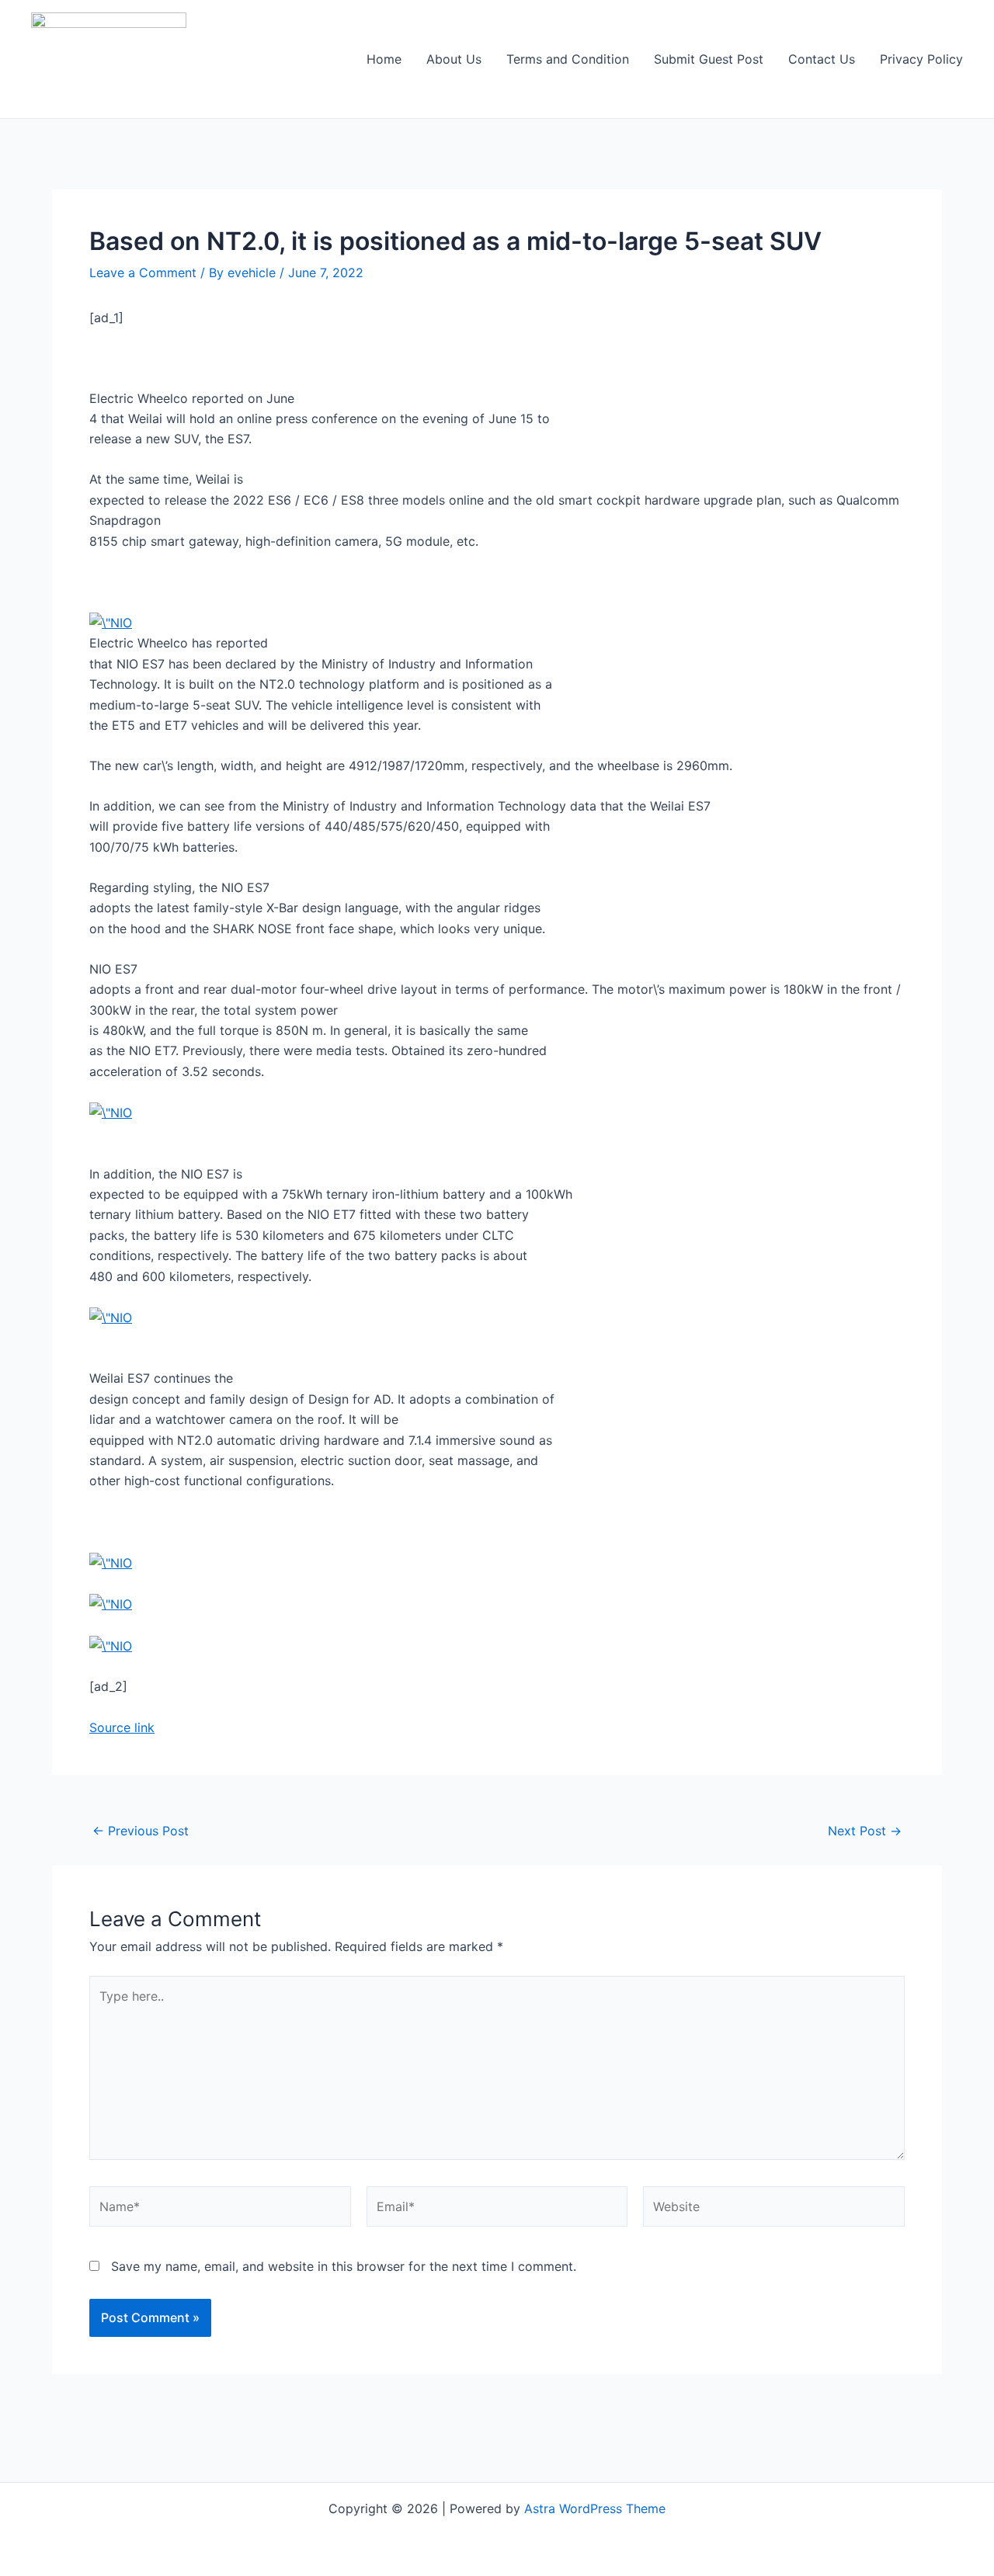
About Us (454, 59)
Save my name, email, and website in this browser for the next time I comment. (344, 2266)
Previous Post (141, 1831)
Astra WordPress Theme (595, 2508)
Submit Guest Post (709, 59)
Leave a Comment (143, 273)
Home (384, 59)
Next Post (865, 1831)
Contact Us (822, 59)
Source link (122, 1727)
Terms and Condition (568, 59)
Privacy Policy (921, 59)
